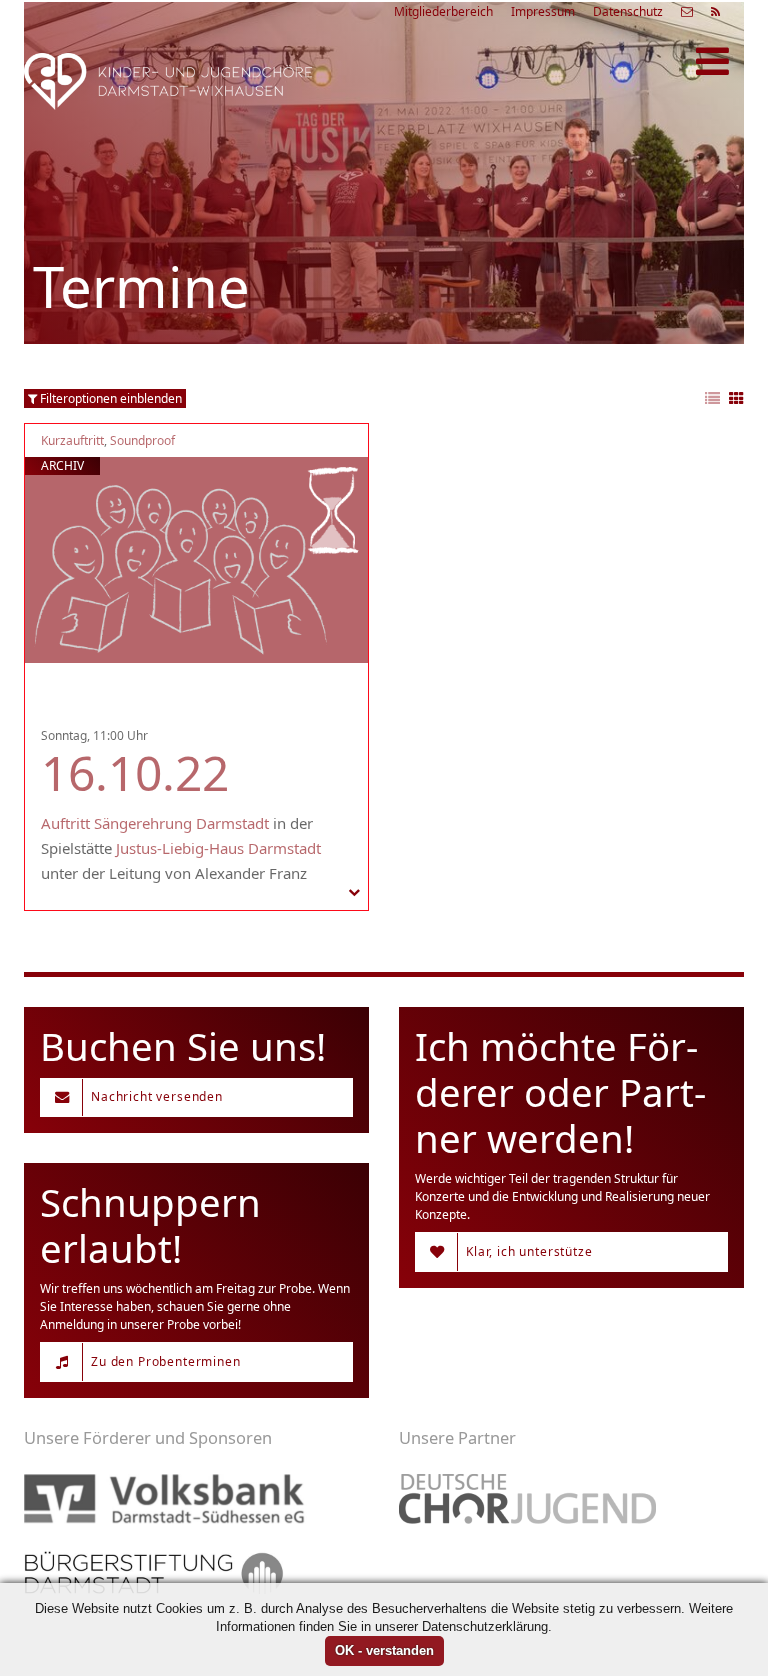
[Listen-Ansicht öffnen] (712, 399)
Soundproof (142, 440)
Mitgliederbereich (443, 11)
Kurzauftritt (72, 440)
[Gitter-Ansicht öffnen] (736, 399)
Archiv (62, 465)
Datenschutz (628, 11)
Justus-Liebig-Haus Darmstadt (218, 848)
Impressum (543, 11)
